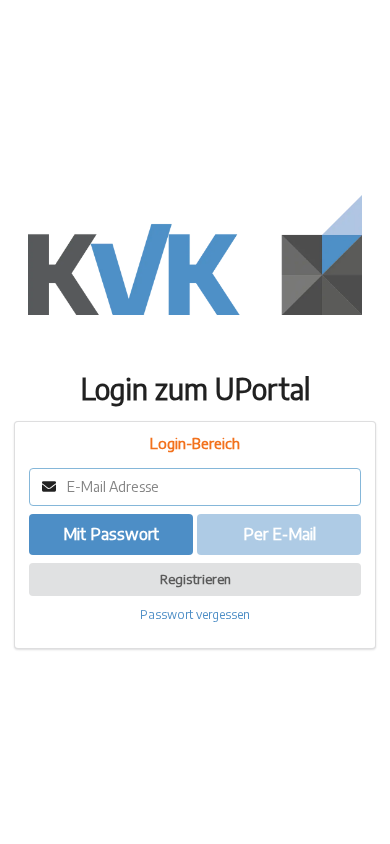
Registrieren (195, 579)
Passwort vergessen (195, 614)
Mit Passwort (111, 534)
